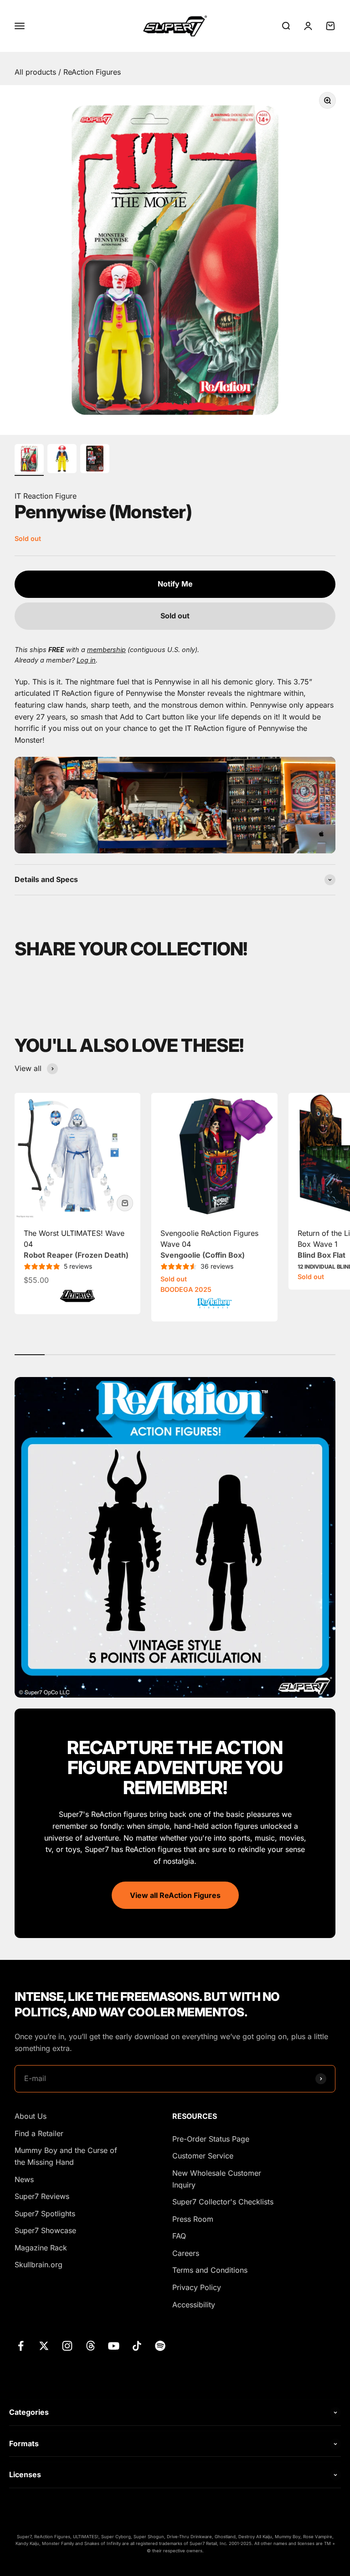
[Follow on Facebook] (21, 2346)
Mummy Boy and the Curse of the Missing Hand (66, 2156)
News (24, 2179)
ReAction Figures (92, 72)
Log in (86, 660)
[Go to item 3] (95, 460)
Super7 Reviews (42, 2196)
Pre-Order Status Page (211, 2139)
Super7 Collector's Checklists (223, 2202)
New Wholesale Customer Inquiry (217, 2179)
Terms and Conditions (210, 2270)
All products (36, 72)
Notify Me (175, 584)
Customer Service (203, 2156)
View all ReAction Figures (175, 1895)
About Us (31, 2116)
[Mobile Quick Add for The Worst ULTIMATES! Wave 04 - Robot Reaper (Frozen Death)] (125, 1203)
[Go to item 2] (62, 460)
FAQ (179, 2236)
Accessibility (194, 2305)
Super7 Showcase (45, 2230)
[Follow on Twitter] (44, 2346)
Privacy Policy (197, 2287)
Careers (186, 2253)
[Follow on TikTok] (137, 2346)
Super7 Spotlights (45, 2214)
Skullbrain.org (39, 2265)
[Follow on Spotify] (160, 2346)
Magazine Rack (41, 2248)
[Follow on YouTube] (114, 2346)
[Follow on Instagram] (67, 2346)
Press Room (193, 2219)
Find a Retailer (39, 2133)
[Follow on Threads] (90, 2346)
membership (106, 650)
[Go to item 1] (29, 460)
